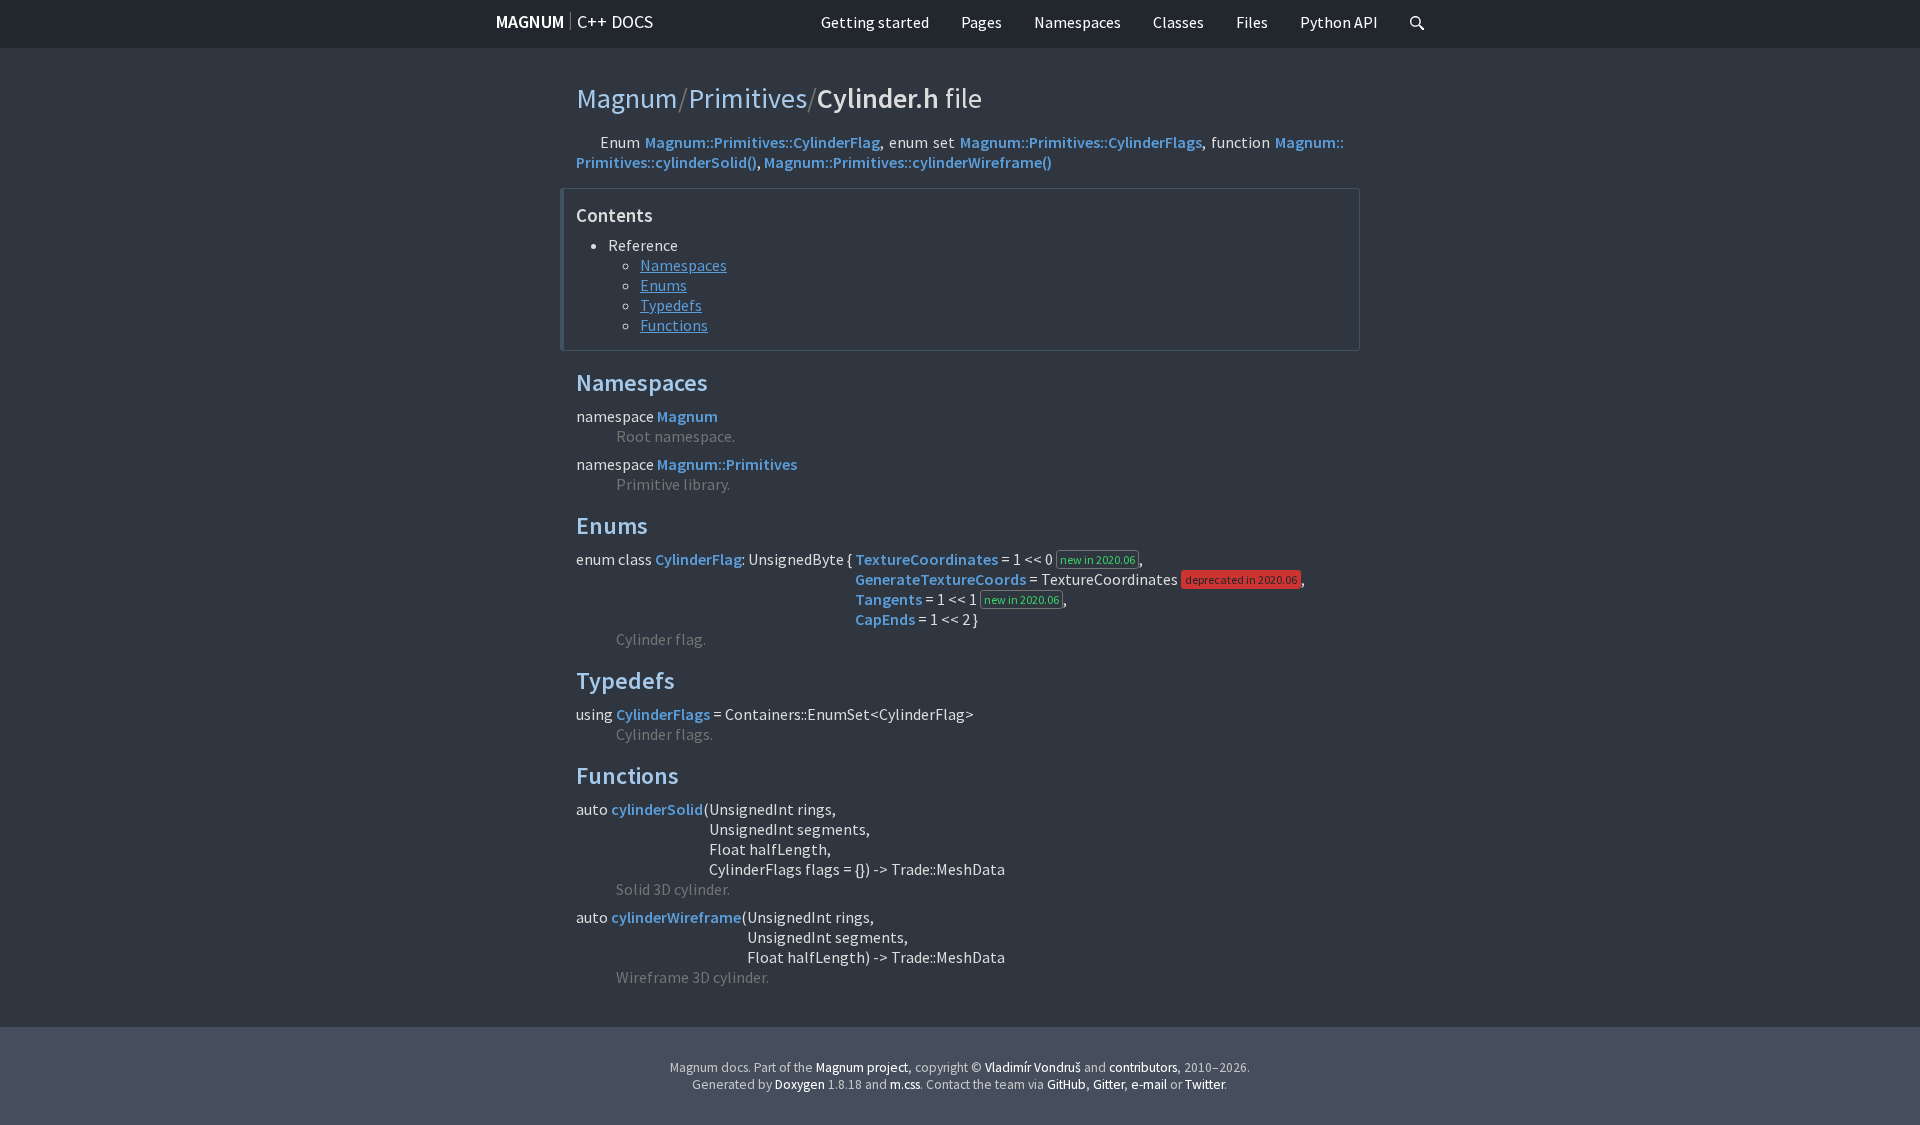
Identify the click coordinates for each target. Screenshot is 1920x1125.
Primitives (747, 98)
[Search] (1417, 24)
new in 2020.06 (1097, 559)
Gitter (1108, 1084)
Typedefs (671, 305)
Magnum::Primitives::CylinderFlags (1081, 142)
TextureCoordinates (926, 559)
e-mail (1149, 1084)
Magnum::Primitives (727, 464)
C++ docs (615, 21)
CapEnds (885, 619)
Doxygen (800, 1084)
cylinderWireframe (676, 917)
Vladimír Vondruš (1033, 1067)
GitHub (1066, 1084)
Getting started (875, 22)
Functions (674, 325)
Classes (1178, 22)
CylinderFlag (698, 559)
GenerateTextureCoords (940, 579)
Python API (1339, 22)
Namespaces (1077, 22)
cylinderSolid (657, 809)
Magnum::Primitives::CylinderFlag (762, 142)
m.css (905, 1084)
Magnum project (862, 1067)
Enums (663, 285)
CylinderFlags (663, 714)
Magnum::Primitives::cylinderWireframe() (908, 162)
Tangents (888, 599)
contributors (1143, 1067)
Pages (981, 22)
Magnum (530, 21)
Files (1252, 22)
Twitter (1204, 1084)
